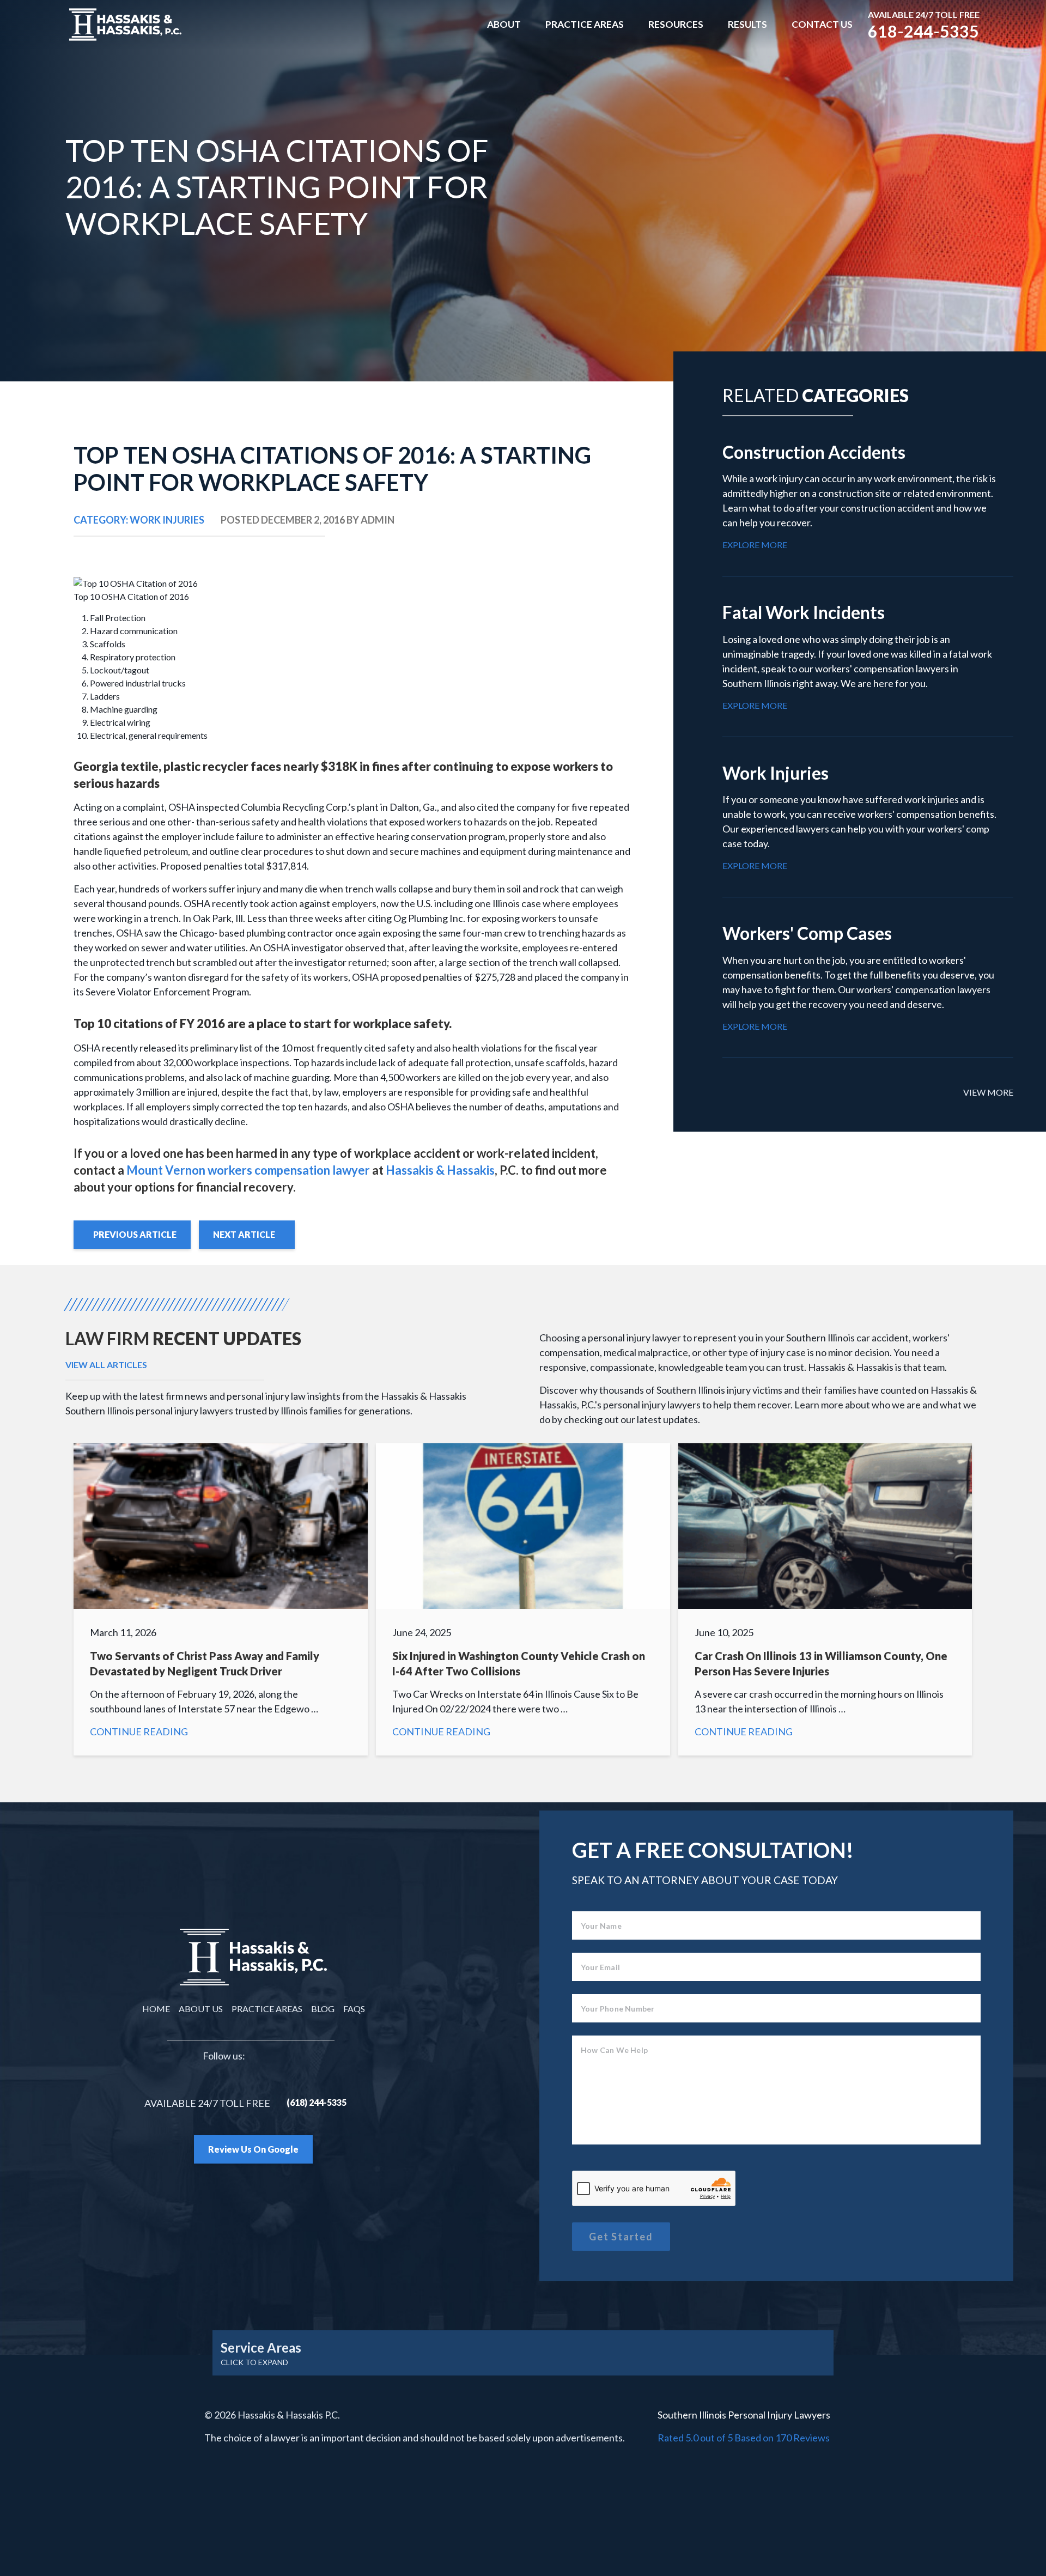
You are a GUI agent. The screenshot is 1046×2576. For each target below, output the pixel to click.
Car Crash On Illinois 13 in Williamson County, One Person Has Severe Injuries (825, 1599)
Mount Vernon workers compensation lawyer (248, 1170)
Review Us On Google (253, 2149)
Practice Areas (585, 24)
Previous (135, 1234)
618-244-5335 (923, 31)
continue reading (860, 496)
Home (156, 2009)
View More (988, 1092)
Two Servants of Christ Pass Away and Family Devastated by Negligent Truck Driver (221, 1599)
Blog (323, 2009)
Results (747, 24)
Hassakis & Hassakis (440, 1170)
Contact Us (822, 24)
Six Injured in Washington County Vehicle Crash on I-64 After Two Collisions (523, 1599)
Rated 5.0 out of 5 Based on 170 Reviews (744, 2438)
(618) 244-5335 (317, 2102)
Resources (676, 24)
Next (244, 1234)
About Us (201, 2009)
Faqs (354, 2009)
